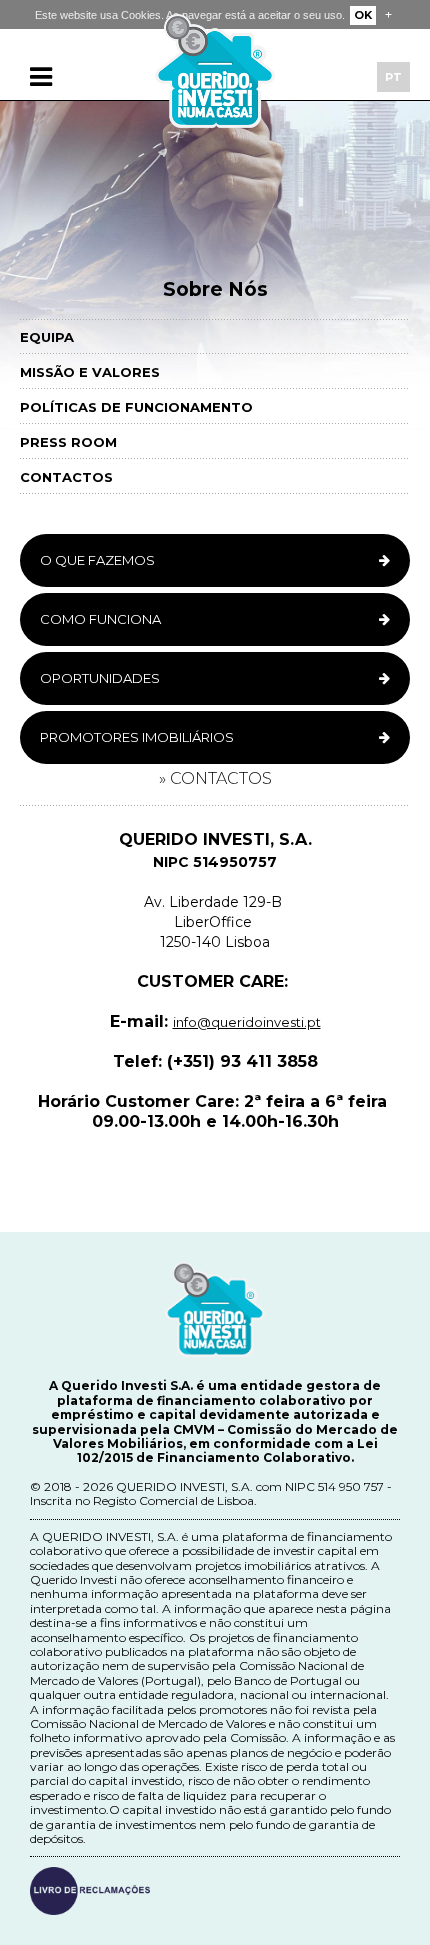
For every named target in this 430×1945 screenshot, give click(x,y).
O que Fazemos (97, 560)
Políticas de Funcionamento (136, 407)
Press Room (68, 442)
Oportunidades (100, 678)
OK (363, 15)
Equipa (47, 337)
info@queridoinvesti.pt (247, 1022)
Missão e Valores (90, 372)
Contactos (66, 477)
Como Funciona (100, 619)
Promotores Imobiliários (137, 737)
